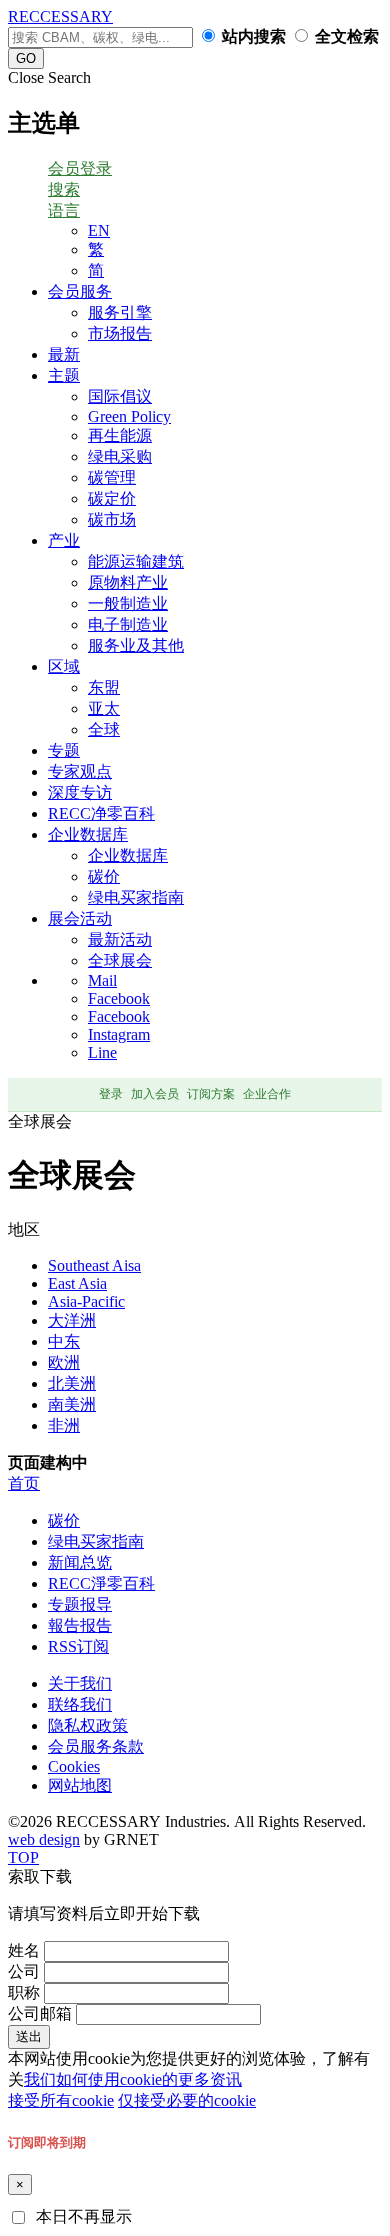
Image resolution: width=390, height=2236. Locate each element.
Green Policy (129, 416)
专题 (64, 750)
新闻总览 (80, 1562)
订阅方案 (211, 1094)
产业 (64, 540)
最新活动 (120, 939)
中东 (64, 1341)
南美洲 (72, 1404)
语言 (64, 210)
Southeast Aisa (94, 1265)
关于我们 (80, 1683)
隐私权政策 (88, 1725)
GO (26, 58)
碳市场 (112, 519)
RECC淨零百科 (101, 1583)
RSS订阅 (78, 1646)
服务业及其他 (136, 645)
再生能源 (120, 435)
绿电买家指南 (136, 897)
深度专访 (80, 792)
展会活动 (80, 918)
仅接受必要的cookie (187, 2100)
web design (44, 1839)
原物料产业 (128, 582)
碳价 (104, 876)
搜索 (64, 189)
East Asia (77, 1283)
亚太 (104, 708)
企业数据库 (88, 834)
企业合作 (267, 1094)
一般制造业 (128, 603)
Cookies (74, 1766)
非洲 (64, 1425)
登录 (111, 1094)
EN (99, 230)
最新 (64, 354)
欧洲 (64, 1362)
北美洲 (72, 1383)
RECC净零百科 (101, 813)
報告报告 (80, 1625)
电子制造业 (128, 624)
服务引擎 (120, 312)
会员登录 (80, 168)
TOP (23, 1857)
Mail (102, 980)
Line (102, 1052)
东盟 (104, 687)
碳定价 (112, 498)
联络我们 (80, 1704)
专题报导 (80, 1604)
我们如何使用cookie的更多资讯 (133, 2079)
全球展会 (120, 960)
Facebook (119, 998)
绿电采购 (120, 456)
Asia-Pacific (86, 1301)
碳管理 (112, 477)
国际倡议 (120, 396)
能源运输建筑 (136, 561)
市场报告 (120, 333)
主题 (64, 375)
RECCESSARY (60, 16)
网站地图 (80, 1785)
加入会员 (155, 1094)
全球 (104, 729)
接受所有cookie (61, 2100)
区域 (64, 666)
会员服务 (80, 291)
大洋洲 (72, 1320)
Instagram (119, 1034)
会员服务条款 (96, 1746)
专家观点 (80, 771)
